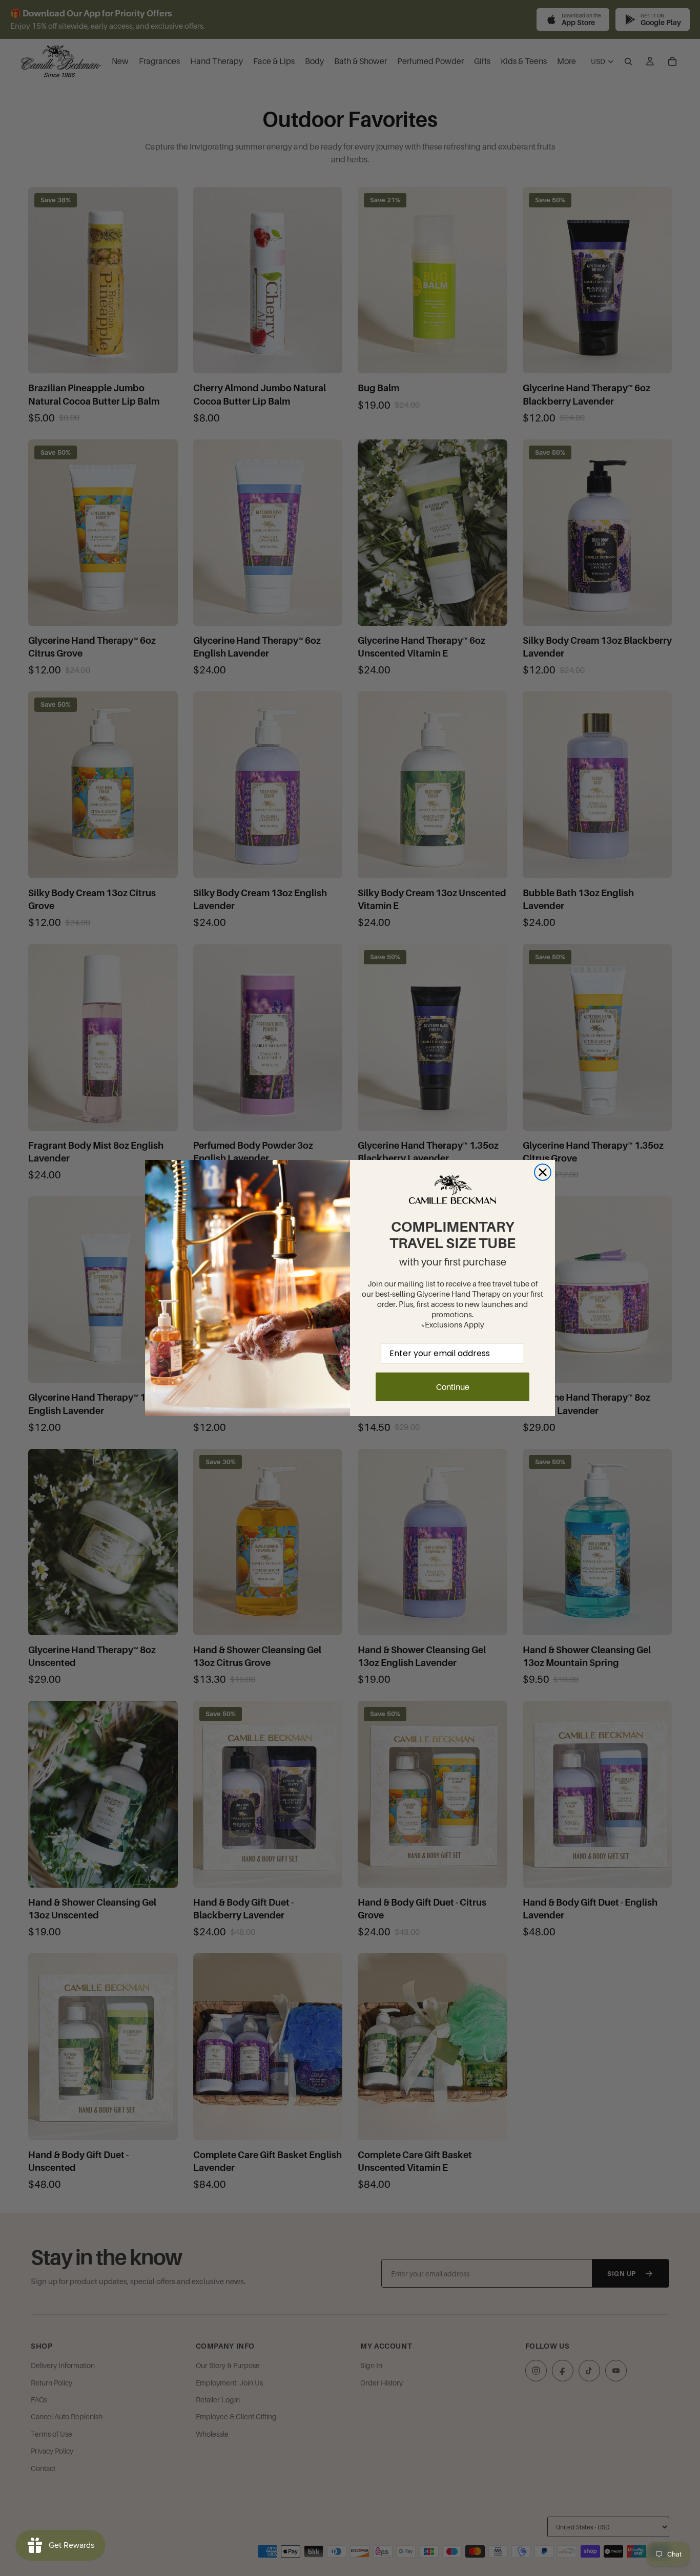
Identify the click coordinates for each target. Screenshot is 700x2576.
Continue (453, 1387)
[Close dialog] (543, 1172)
